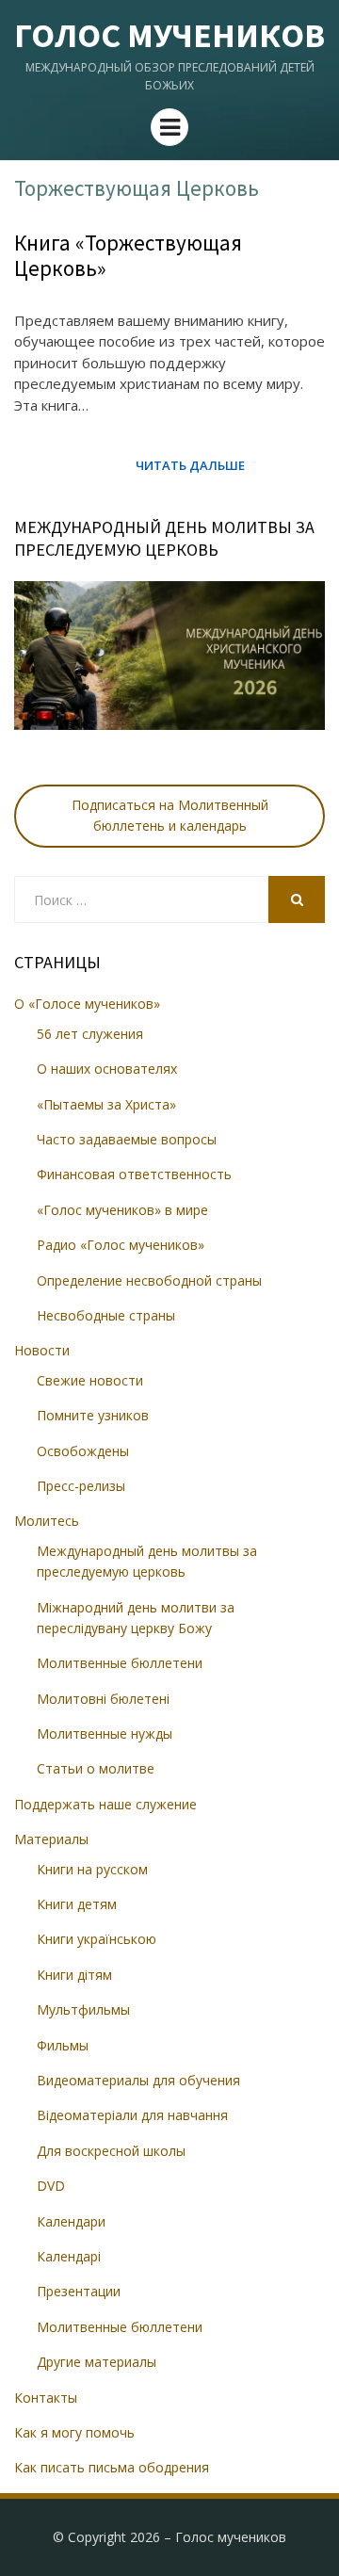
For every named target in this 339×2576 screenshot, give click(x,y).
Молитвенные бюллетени (120, 1663)
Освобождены (83, 1451)
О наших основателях (107, 1069)
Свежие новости (90, 1380)
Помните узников (93, 1415)
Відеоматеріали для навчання (132, 2115)
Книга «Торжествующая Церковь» (128, 256)
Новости (42, 1350)
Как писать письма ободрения (112, 2467)
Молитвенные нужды (105, 1734)
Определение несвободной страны (149, 1280)
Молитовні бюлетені (103, 1699)
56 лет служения (90, 1034)
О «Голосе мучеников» (87, 1004)
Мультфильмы (83, 2009)
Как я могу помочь (74, 2432)
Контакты (46, 2398)
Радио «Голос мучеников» (121, 1245)
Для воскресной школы (111, 2151)
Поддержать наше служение (105, 1804)
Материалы (51, 1839)
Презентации (79, 2291)
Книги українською (97, 1939)
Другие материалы (97, 2362)
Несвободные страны (106, 1315)
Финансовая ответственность (134, 1174)
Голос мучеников (169, 35)
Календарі (69, 2256)
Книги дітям (74, 1975)
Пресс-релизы (81, 1486)
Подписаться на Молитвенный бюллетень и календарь (170, 815)
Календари (71, 2221)
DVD (51, 2186)
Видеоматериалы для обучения (138, 2080)
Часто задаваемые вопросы (127, 1139)
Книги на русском (92, 1869)
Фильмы (63, 2045)
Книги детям (77, 1904)
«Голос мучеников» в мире (122, 1210)
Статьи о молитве (96, 1768)
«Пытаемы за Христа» (106, 1104)
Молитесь (47, 1521)
